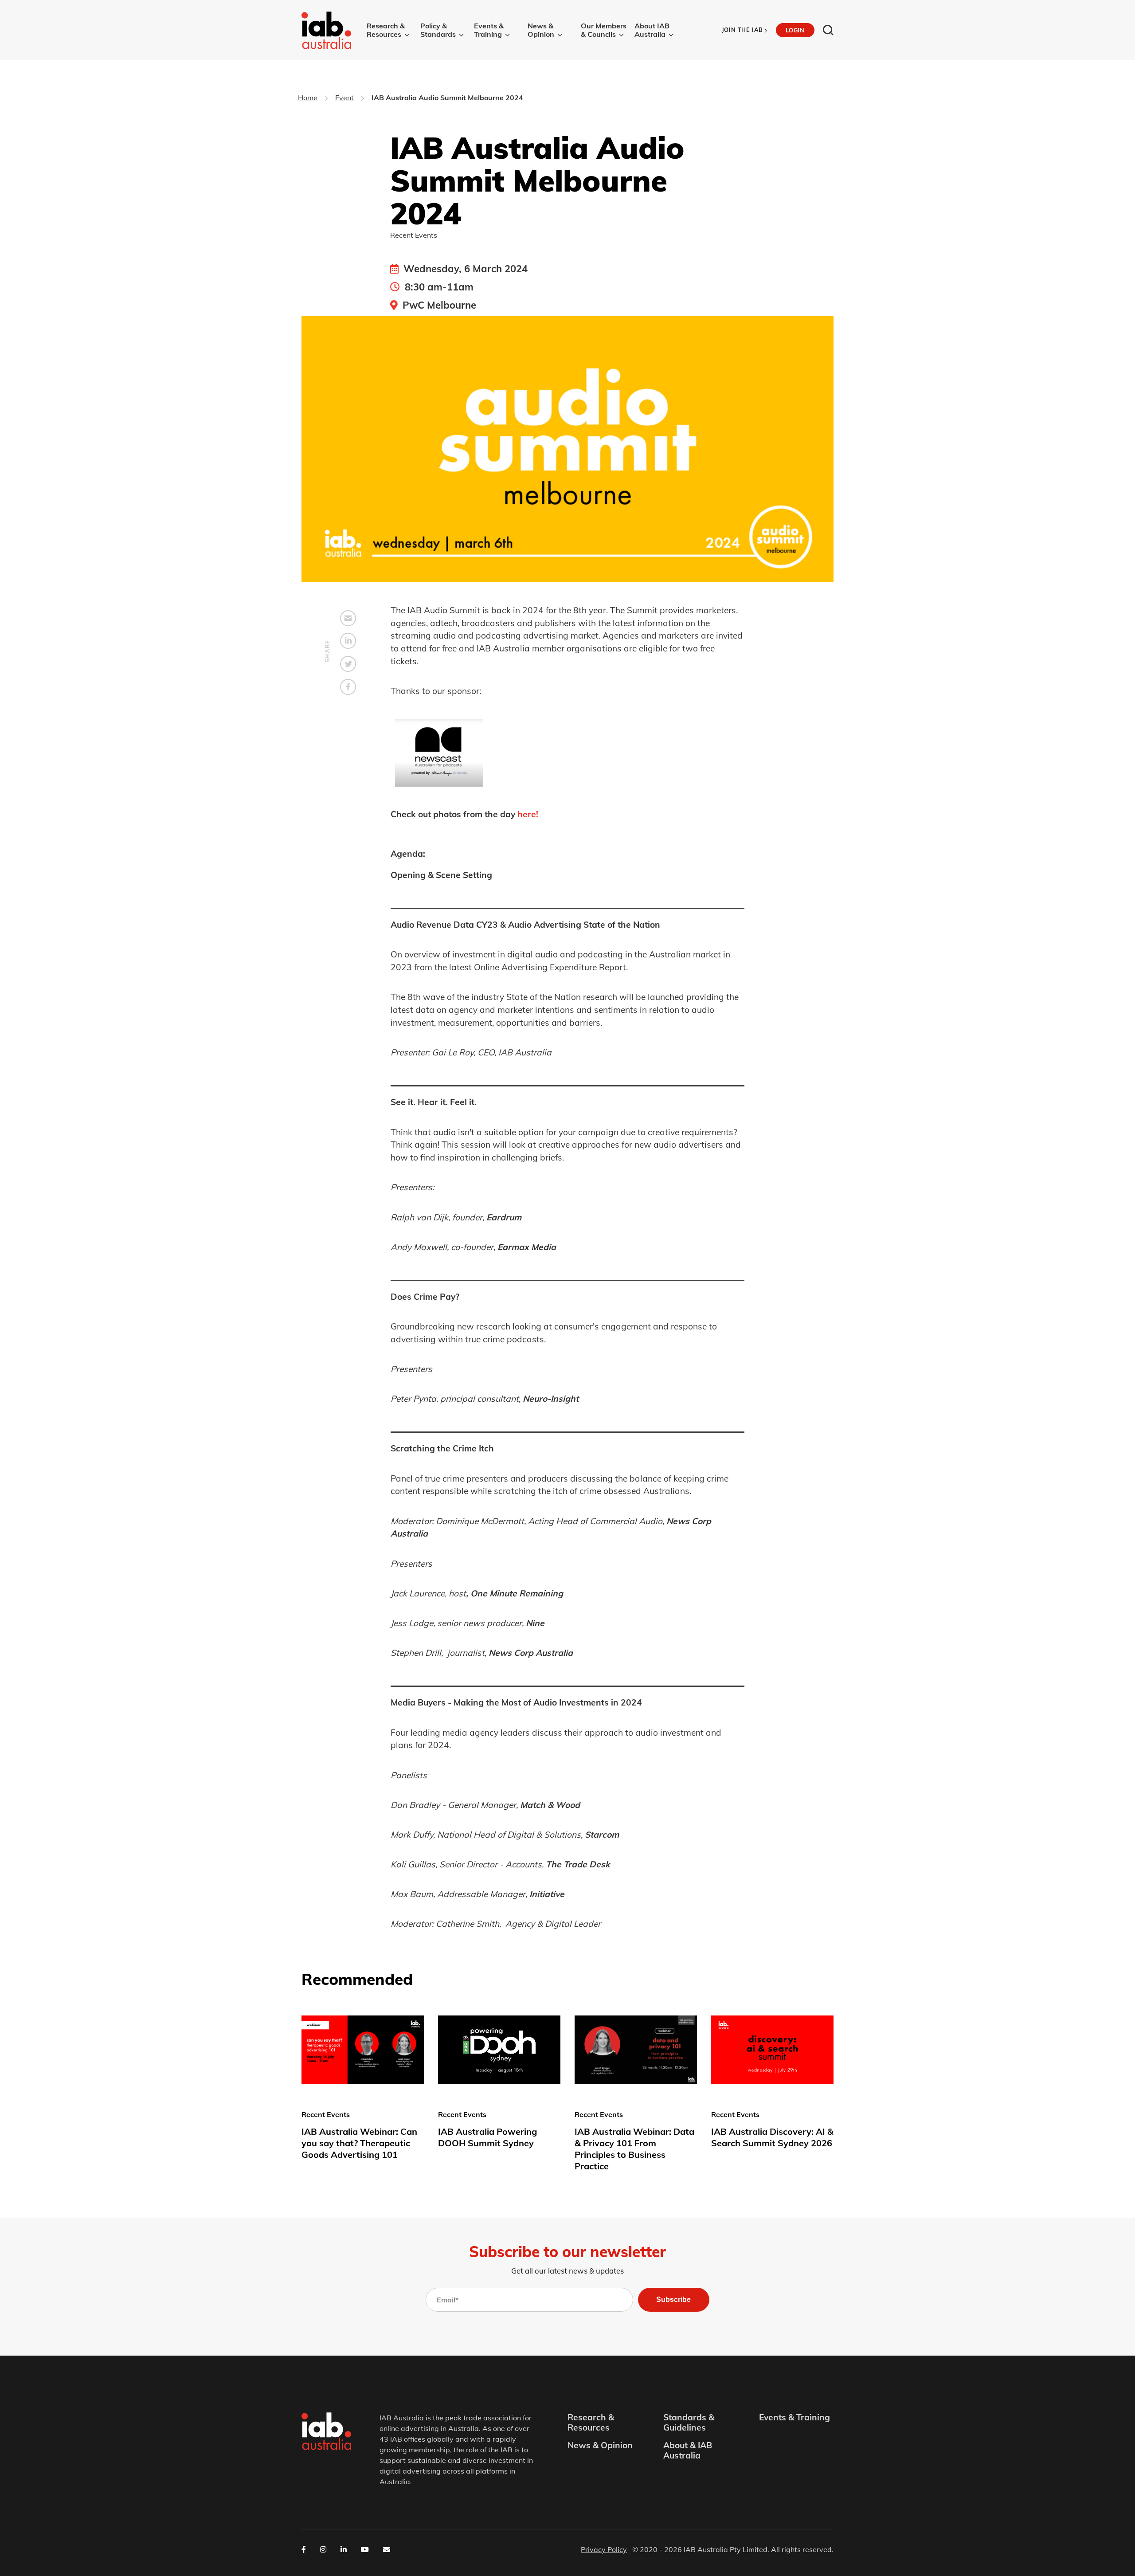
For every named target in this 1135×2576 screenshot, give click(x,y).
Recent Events (414, 235)
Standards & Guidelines (689, 2423)
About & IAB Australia (688, 2451)
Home (308, 98)
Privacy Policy (604, 2549)
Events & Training (489, 30)
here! (528, 814)
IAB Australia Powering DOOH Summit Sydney (487, 2137)
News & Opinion (541, 30)
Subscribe (673, 2300)
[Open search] (828, 30)
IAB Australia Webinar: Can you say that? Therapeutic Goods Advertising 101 (359, 2143)
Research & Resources (386, 30)
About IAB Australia (652, 30)
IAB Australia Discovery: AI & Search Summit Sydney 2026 (772, 2137)
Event (344, 98)
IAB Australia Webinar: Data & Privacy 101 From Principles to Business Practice (634, 2149)
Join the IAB (745, 30)
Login (795, 30)
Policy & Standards (438, 30)
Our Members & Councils (604, 30)
